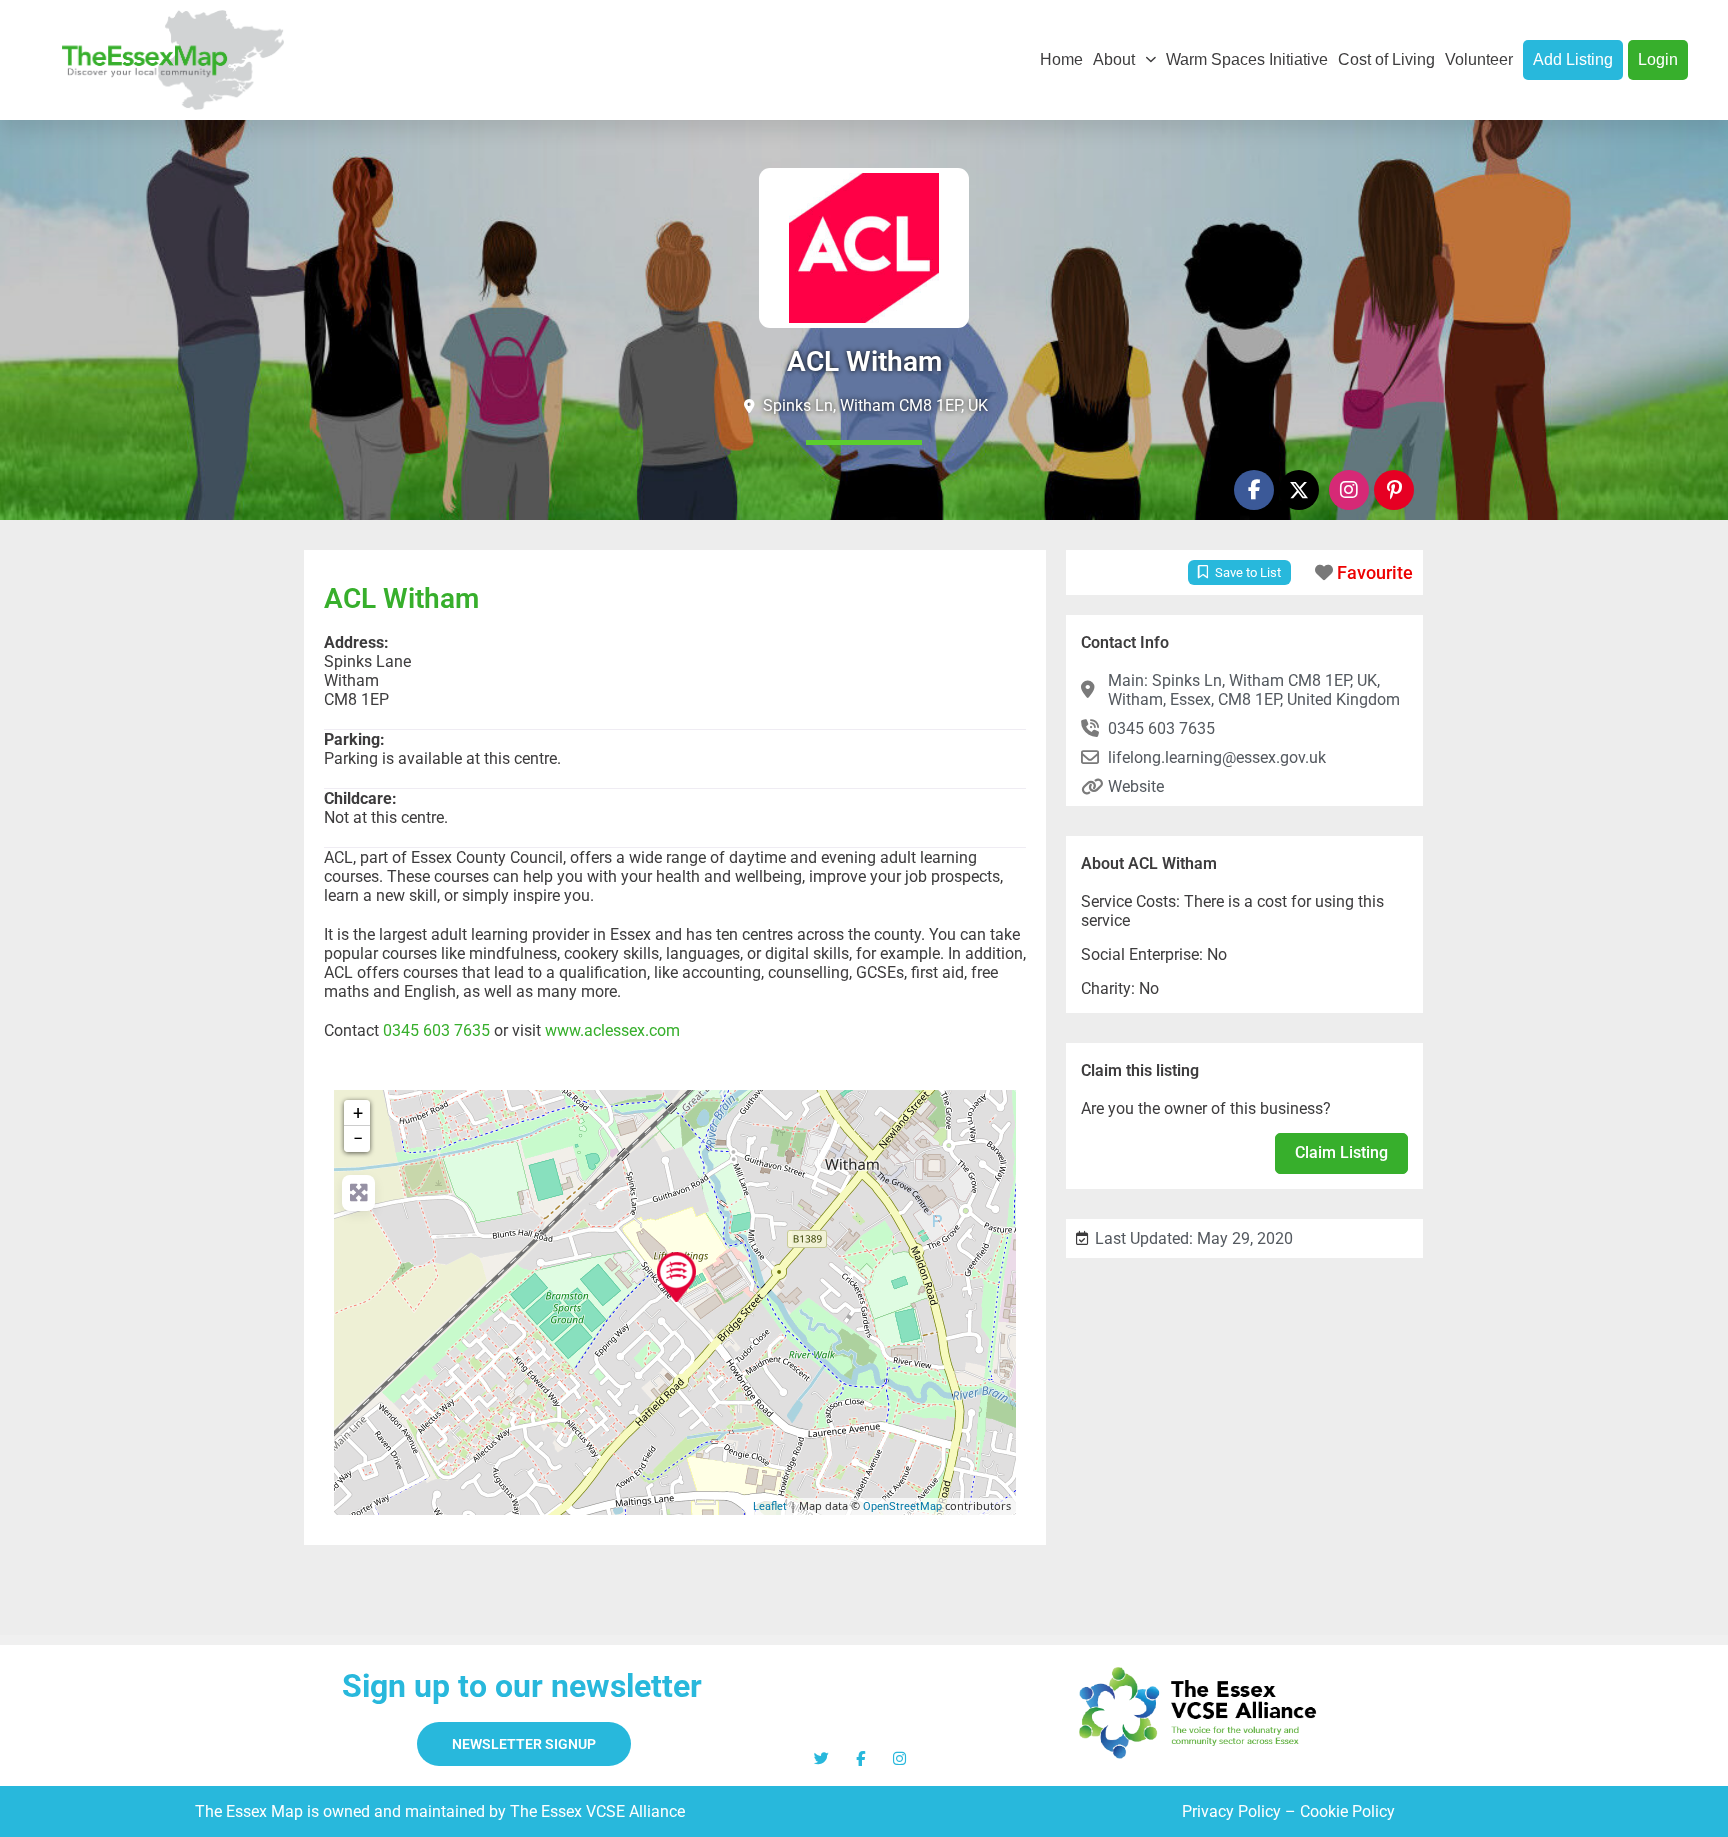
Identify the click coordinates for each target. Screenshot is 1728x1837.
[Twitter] (821, 1758)
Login (1658, 59)
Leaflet (770, 1506)
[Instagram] (1349, 490)
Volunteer (1479, 59)
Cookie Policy (1347, 1811)
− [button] (358, 1138)
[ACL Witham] (676, 1277)
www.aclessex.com (612, 1030)
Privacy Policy (1231, 1811)
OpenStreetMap (902, 1506)
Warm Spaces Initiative (1247, 59)
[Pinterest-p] (1394, 490)
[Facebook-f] (1254, 490)
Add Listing (1573, 59)
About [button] (1114, 59)
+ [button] (358, 1112)
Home (1061, 59)
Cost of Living (1386, 59)
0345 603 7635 (436, 1030)
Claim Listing (1341, 1152)
